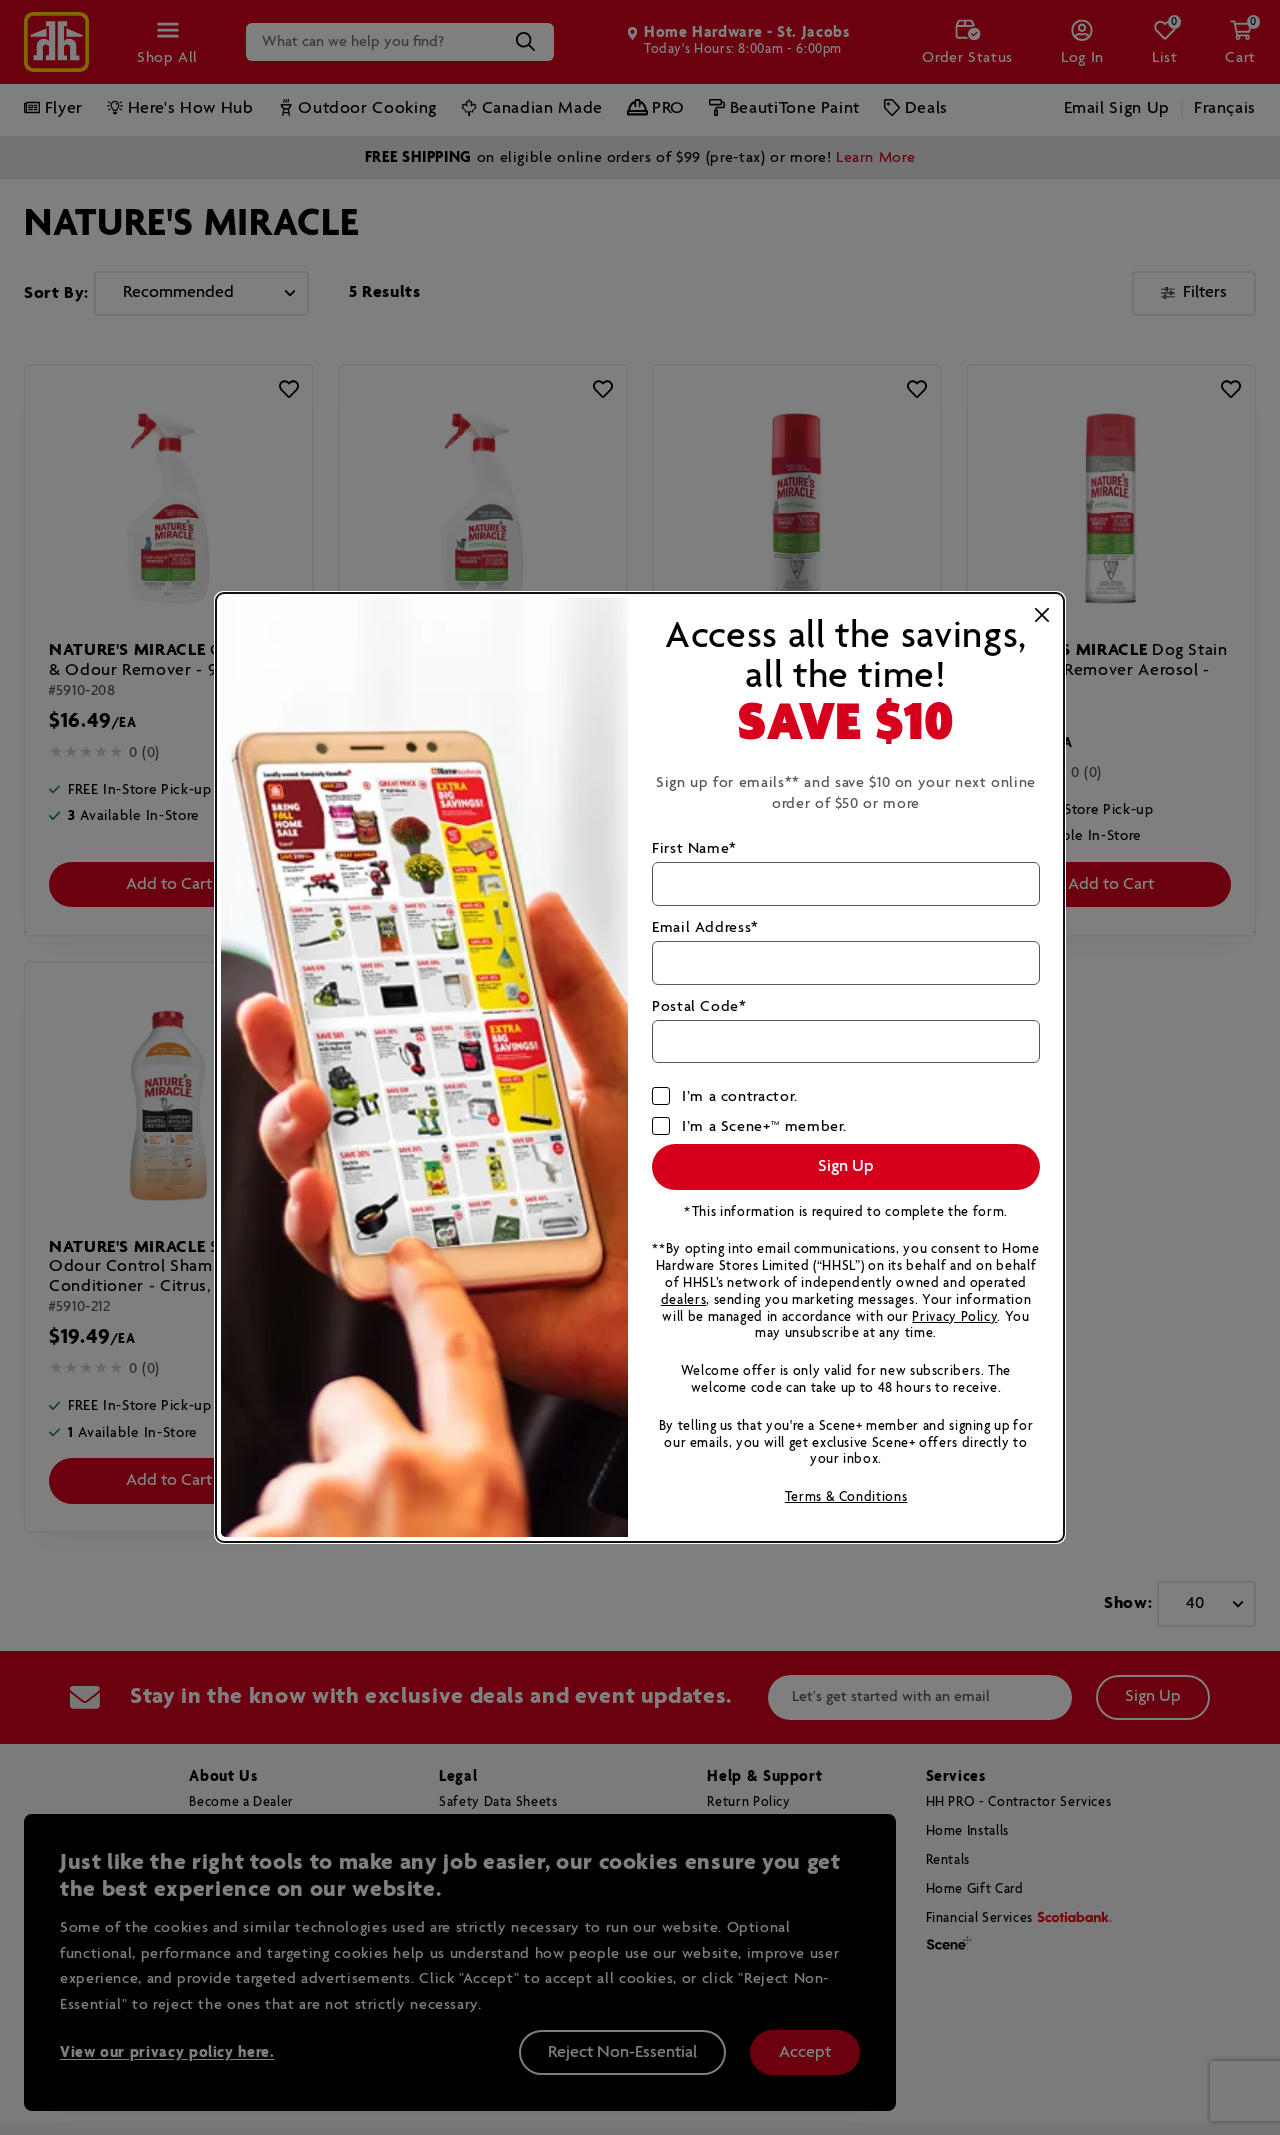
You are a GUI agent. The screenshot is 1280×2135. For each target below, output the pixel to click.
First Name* (694, 848)
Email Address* (705, 927)
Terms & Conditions (846, 1497)
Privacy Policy (954, 1317)
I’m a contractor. (740, 1096)
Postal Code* (699, 1006)
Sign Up (846, 1166)
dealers (683, 1300)
